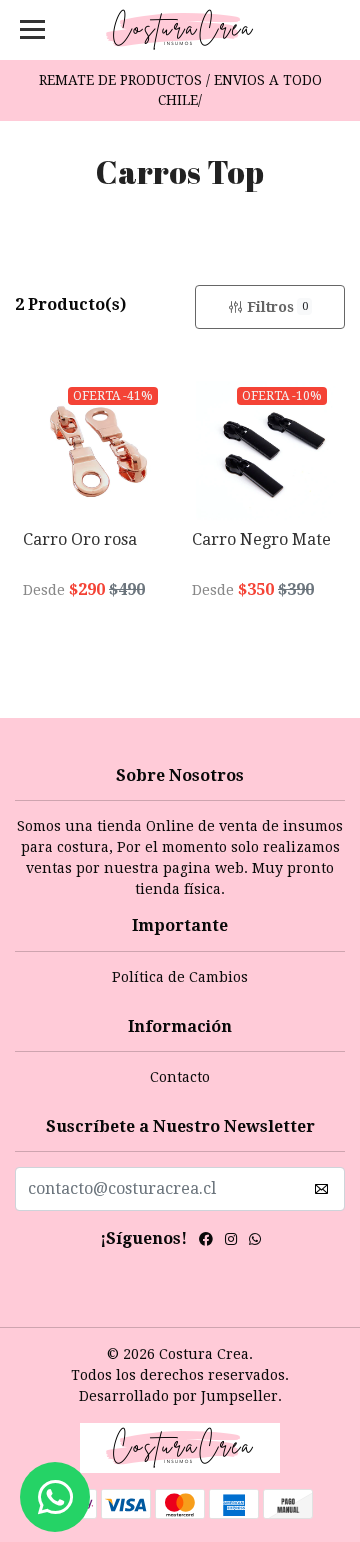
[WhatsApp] (255, 1242)
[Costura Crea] (180, 30)
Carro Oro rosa (80, 539)
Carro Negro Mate (261, 539)
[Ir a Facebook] (206, 1242)
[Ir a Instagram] (231, 1242)
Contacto (180, 1077)
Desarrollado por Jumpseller (178, 1396)
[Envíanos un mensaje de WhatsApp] (55, 1497)
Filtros (277, 307)
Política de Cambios (180, 977)
